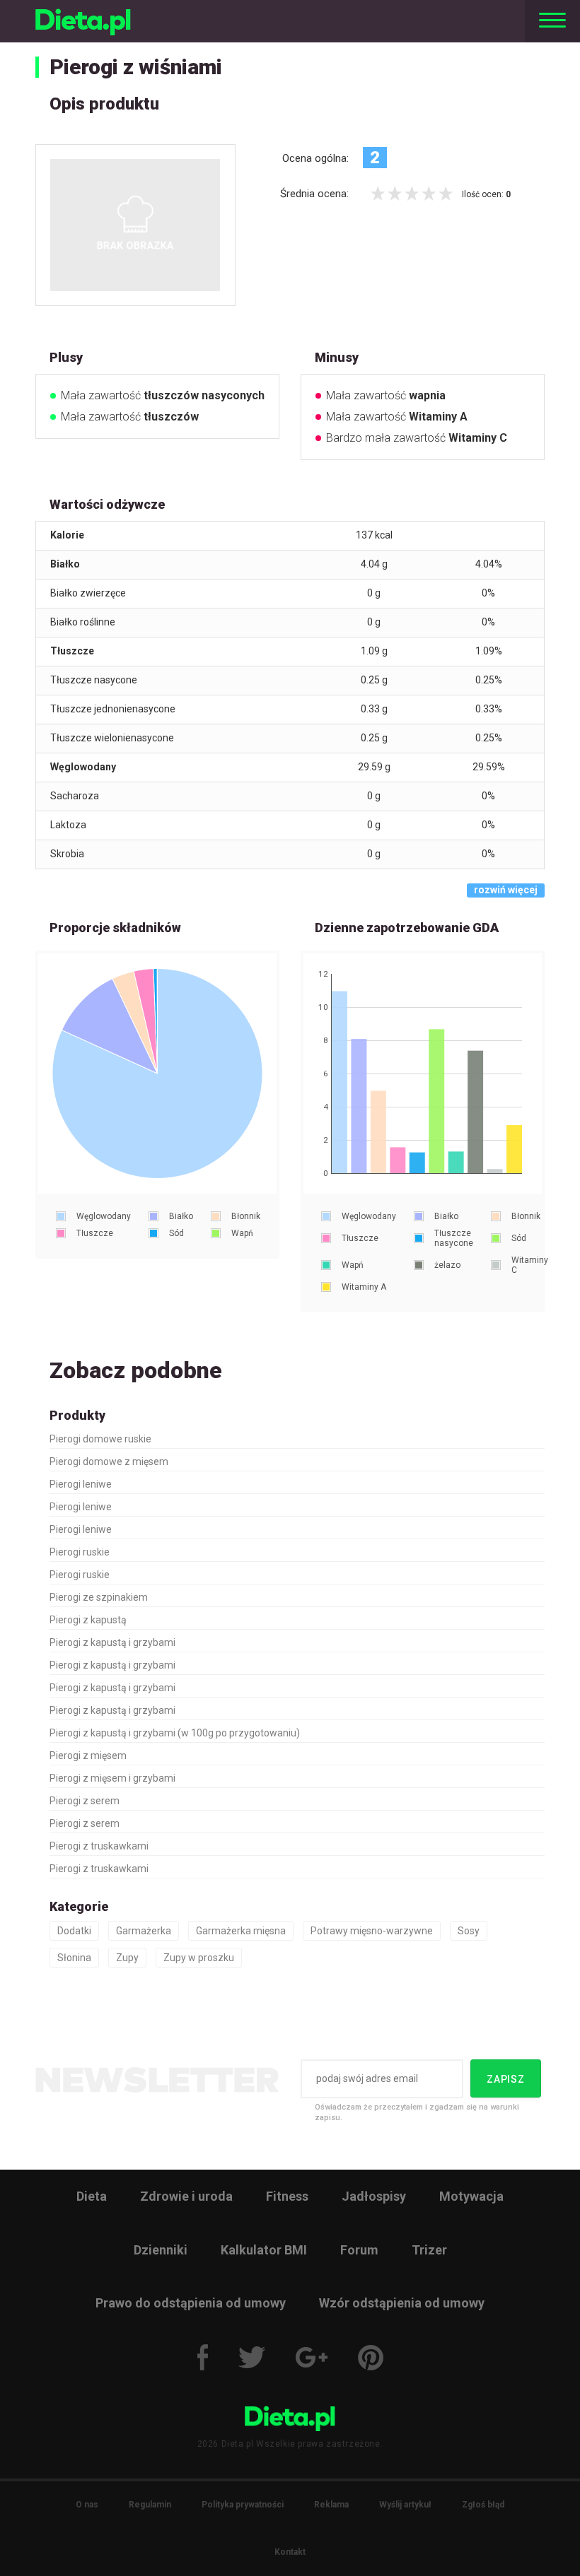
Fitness (287, 2196)
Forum (359, 2250)
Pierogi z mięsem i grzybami (112, 1778)
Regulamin (150, 2505)
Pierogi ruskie (80, 1552)
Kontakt (290, 2552)
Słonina (74, 1958)
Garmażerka (144, 1931)
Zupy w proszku (199, 1958)
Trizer (429, 2250)
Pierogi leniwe (81, 1484)
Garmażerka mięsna (241, 1931)
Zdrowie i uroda (186, 2196)
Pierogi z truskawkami (99, 1846)
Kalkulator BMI (264, 2250)
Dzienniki (161, 2250)
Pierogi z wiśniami (136, 67)
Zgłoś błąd (483, 2505)
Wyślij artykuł (405, 2505)
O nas (87, 2505)
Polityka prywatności (243, 2505)
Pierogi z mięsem (88, 1755)
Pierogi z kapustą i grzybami (112, 1642)
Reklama (331, 2505)
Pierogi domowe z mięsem (109, 1462)
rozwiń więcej (506, 890)
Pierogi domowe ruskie (100, 1439)
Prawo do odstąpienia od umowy (191, 2303)
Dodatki (74, 1931)
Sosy (469, 1931)
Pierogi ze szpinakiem (99, 1597)
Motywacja (471, 2196)
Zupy (127, 1958)
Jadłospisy (374, 2196)
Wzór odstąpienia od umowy (402, 2303)
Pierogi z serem (85, 1801)
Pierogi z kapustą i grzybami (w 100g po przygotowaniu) (175, 1733)
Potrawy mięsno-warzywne (372, 1931)
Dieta (92, 2196)
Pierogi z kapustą (88, 1620)
